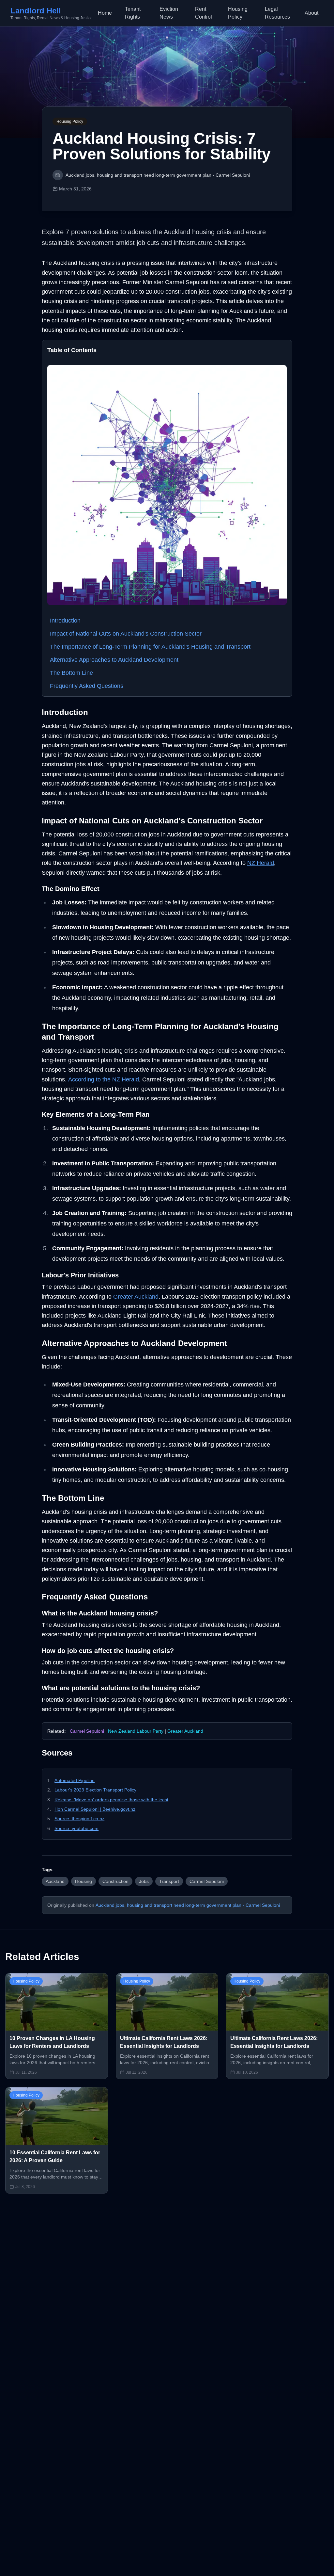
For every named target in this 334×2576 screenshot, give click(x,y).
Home (105, 13)
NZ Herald (261, 863)
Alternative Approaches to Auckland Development (114, 660)
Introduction (65, 621)
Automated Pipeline (75, 1780)
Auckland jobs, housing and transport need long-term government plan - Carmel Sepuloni (188, 1905)
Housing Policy (238, 13)
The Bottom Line (71, 673)
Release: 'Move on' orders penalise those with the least (111, 1800)
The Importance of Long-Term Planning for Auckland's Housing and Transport (150, 647)
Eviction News (169, 13)
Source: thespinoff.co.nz (79, 1819)
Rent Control (204, 13)
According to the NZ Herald (104, 1079)
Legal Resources (277, 13)
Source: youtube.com (76, 1828)
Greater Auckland (136, 1297)
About (311, 13)
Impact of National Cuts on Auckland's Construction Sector (126, 634)
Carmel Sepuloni (87, 1731)
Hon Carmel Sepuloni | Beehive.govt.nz (95, 1809)
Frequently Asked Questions (87, 686)
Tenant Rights (133, 13)
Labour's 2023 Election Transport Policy (95, 1790)
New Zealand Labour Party (136, 1731)
